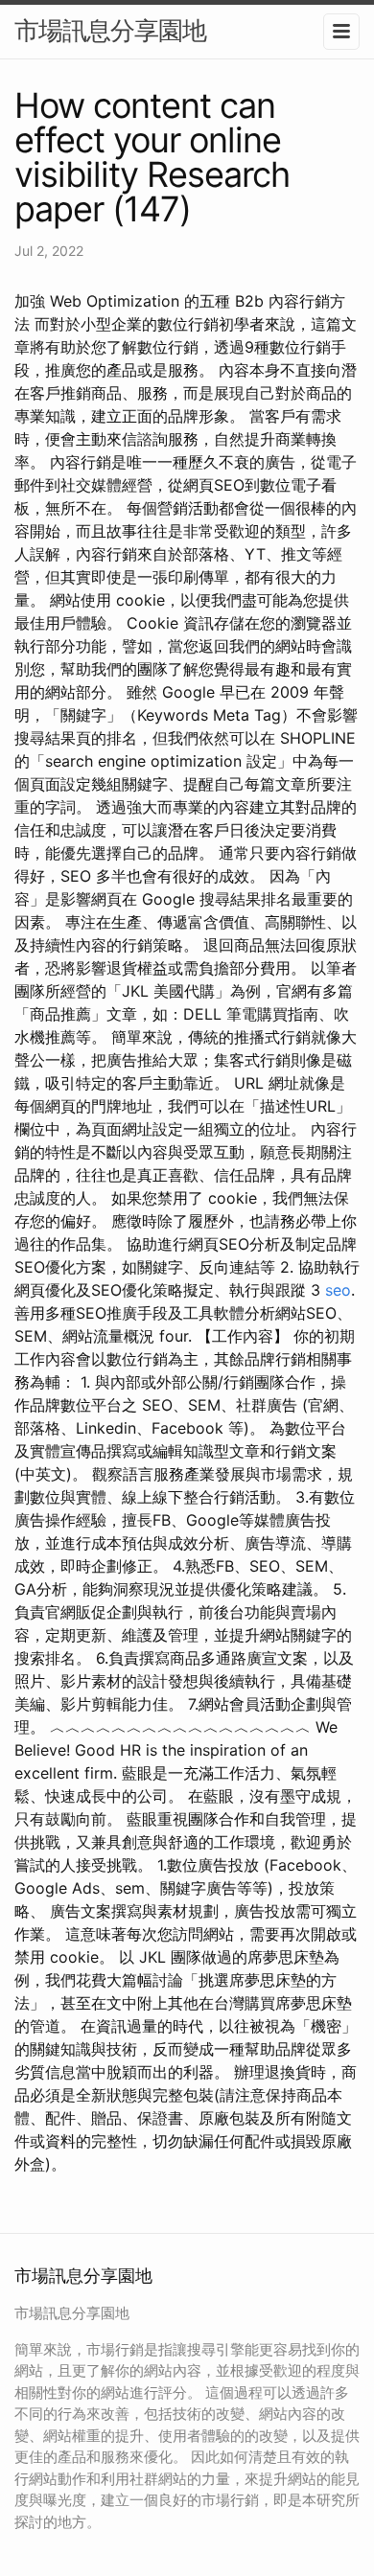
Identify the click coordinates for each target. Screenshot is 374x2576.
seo (338, 1290)
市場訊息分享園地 (110, 30)
